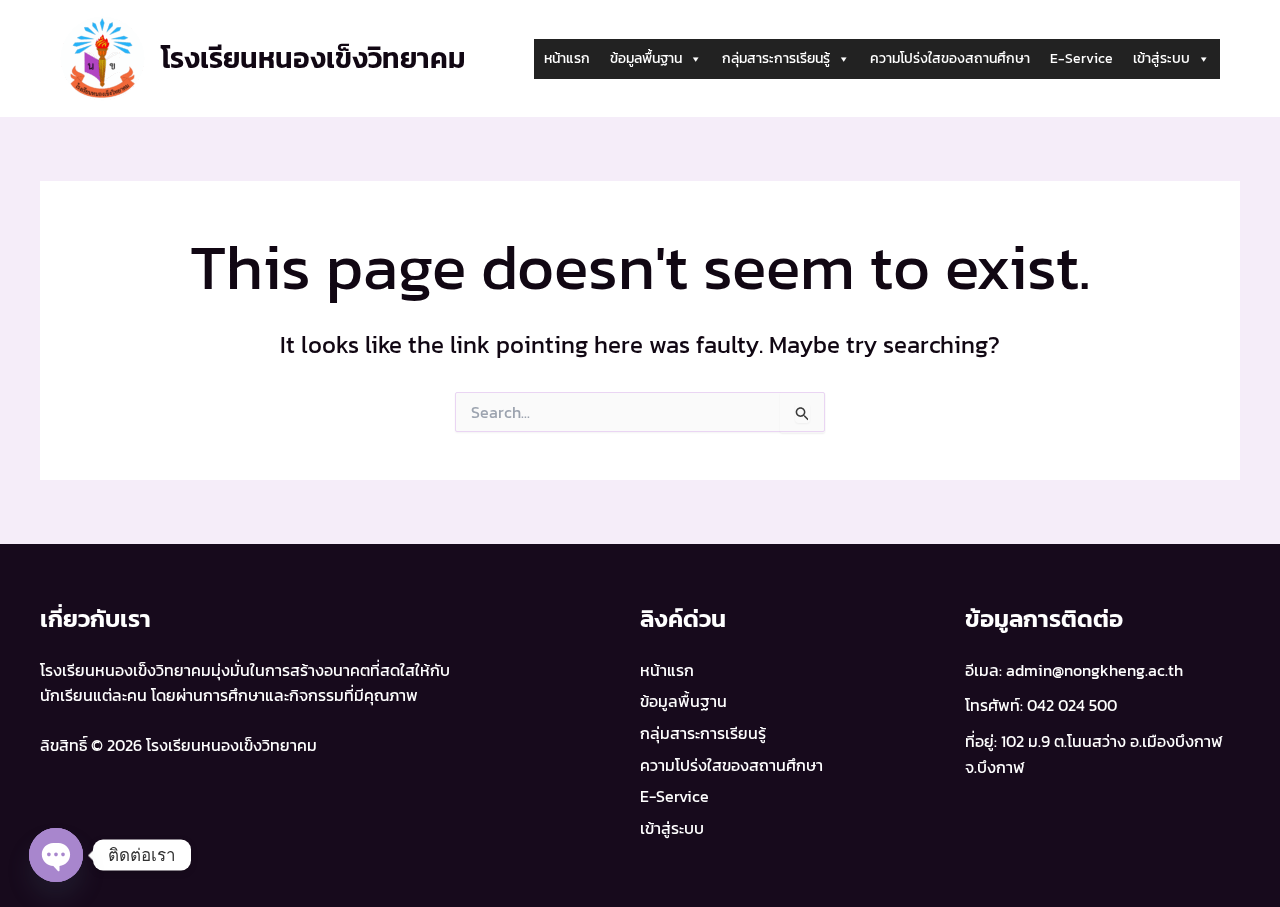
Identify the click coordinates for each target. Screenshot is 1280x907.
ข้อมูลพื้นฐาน (646, 58)
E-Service (1081, 58)
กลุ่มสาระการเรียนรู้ (776, 58)
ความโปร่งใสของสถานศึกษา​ (950, 58)
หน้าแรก (567, 58)
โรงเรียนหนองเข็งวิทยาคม (313, 58)
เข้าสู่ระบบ (1161, 58)
